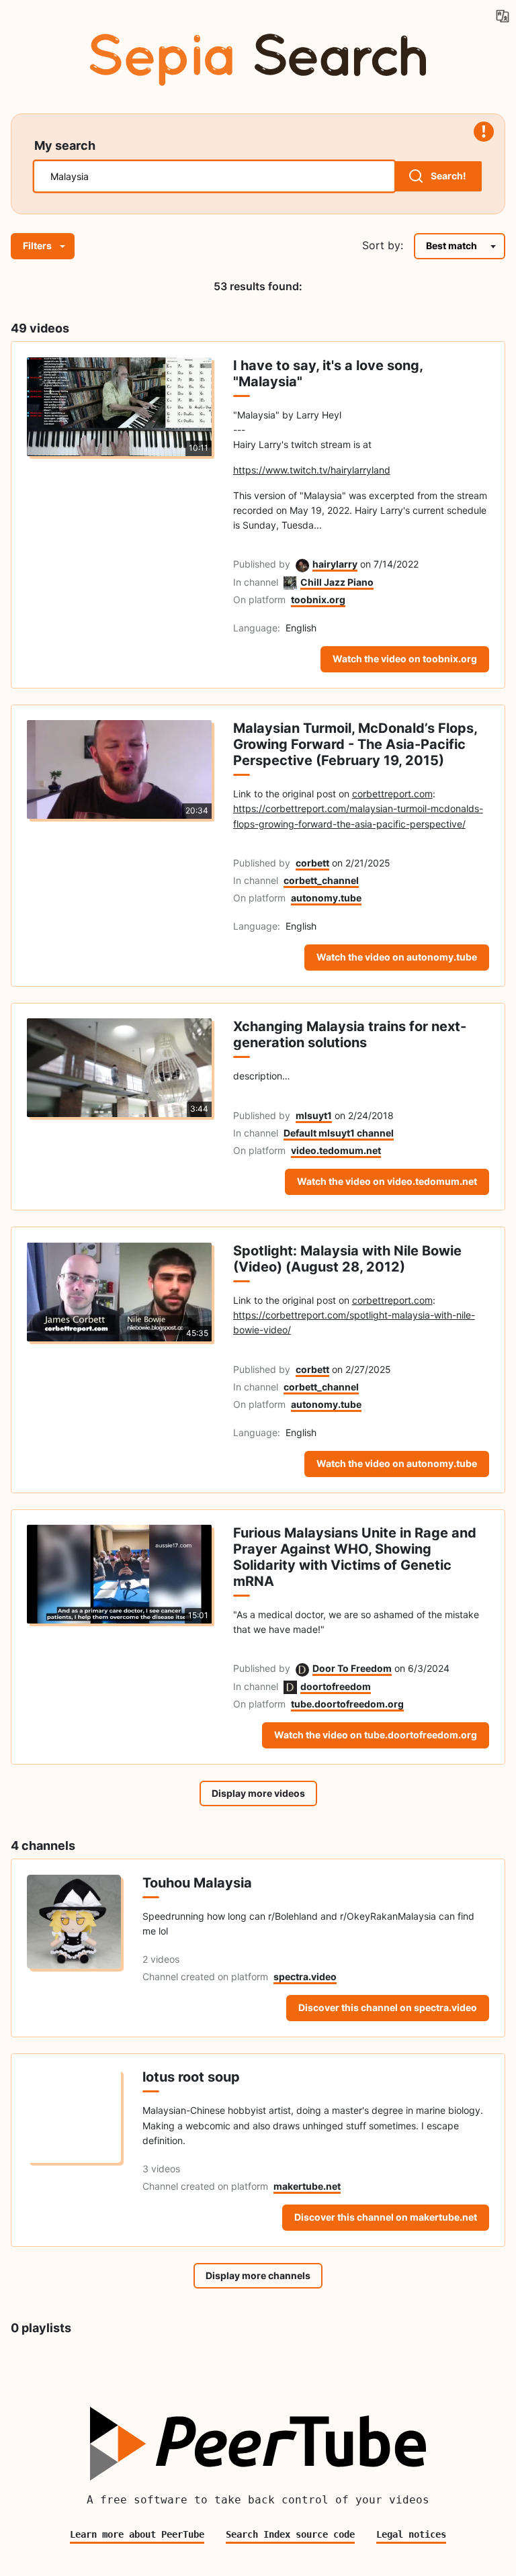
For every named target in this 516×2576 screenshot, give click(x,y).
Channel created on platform (205, 1977)
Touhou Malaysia (197, 1883)
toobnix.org (318, 599)
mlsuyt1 (314, 1115)
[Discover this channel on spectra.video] (74, 1948)
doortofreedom (336, 1686)
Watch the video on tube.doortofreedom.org (376, 1735)
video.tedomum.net (336, 1150)
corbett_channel (321, 880)
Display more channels (258, 2275)
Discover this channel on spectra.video (388, 2007)
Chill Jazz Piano (337, 582)
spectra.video (305, 1977)
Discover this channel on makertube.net (386, 2217)
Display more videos (258, 1793)
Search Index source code (290, 2534)
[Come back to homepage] (258, 57)
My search (65, 145)
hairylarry (335, 564)
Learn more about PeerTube (137, 2534)
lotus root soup (191, 2077)
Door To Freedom (352, 1668)
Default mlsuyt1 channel (339, 1133)
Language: (257, 628)
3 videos (161, 2169)
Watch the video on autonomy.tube (397, 957)
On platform (259, 599)
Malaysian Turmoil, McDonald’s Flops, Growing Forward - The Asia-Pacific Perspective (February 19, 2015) (355, 744)
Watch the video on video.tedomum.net (387, 1181)
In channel (256, 582)
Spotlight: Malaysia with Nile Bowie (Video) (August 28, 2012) (347, 1259)
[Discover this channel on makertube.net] (74, 2149)
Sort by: (383, 245)
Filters (37, 246)
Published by (262, 564)
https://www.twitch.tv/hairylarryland (312, 470)
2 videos (161, 1959)
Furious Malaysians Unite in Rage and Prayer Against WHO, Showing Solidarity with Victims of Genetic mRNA (355, 1557)
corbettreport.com (392, 794)
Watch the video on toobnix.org (405, 659)
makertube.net (307, 2186)
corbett (312, 863)
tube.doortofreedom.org (347, 1704)
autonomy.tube (326, 898)
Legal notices (411, 2534)
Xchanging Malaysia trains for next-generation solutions (350, 1034)
